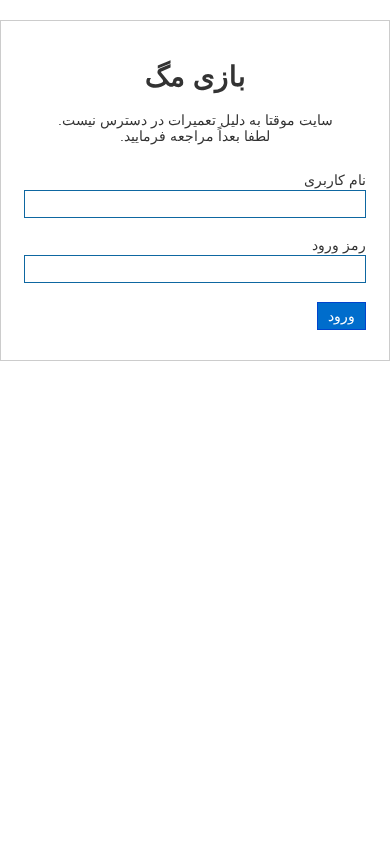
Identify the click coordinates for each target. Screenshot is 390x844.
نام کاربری (335, 180)
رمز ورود (339, 245)
